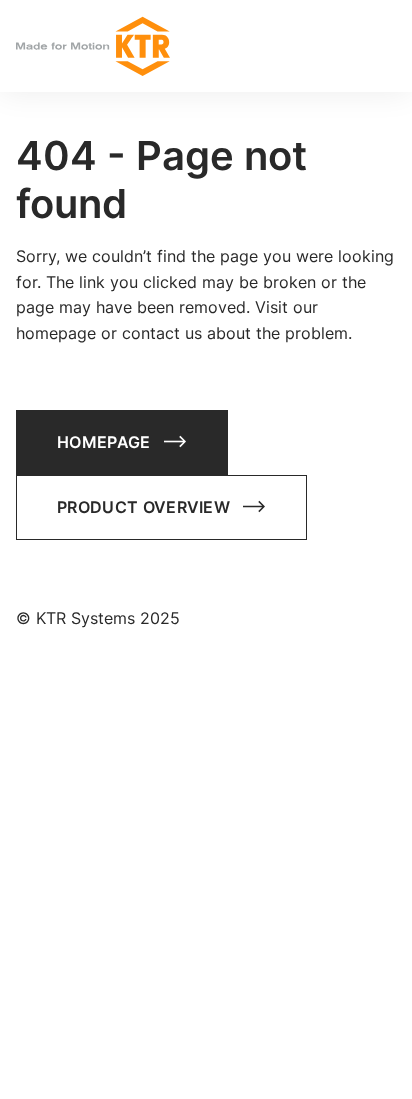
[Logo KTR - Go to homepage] (93, 46)
